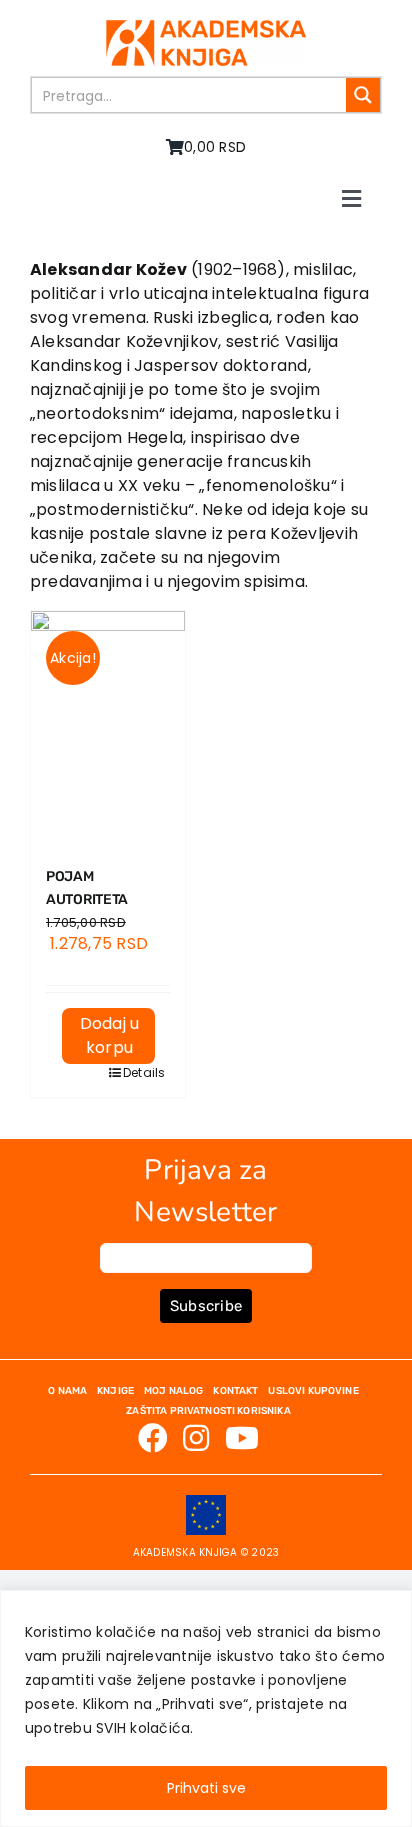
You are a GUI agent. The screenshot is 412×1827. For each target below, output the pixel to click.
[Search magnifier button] (363, 95)
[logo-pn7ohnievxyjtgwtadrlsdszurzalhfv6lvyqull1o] (206, 27)
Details (139, 1072)
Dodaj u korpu (110, 1035)
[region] (206, 1708)
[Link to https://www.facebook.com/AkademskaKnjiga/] (153, 1438)
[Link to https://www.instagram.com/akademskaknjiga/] (196, 1438)
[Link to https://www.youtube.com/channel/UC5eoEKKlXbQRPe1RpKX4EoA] (242, 1438)
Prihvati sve (206, 1788)
